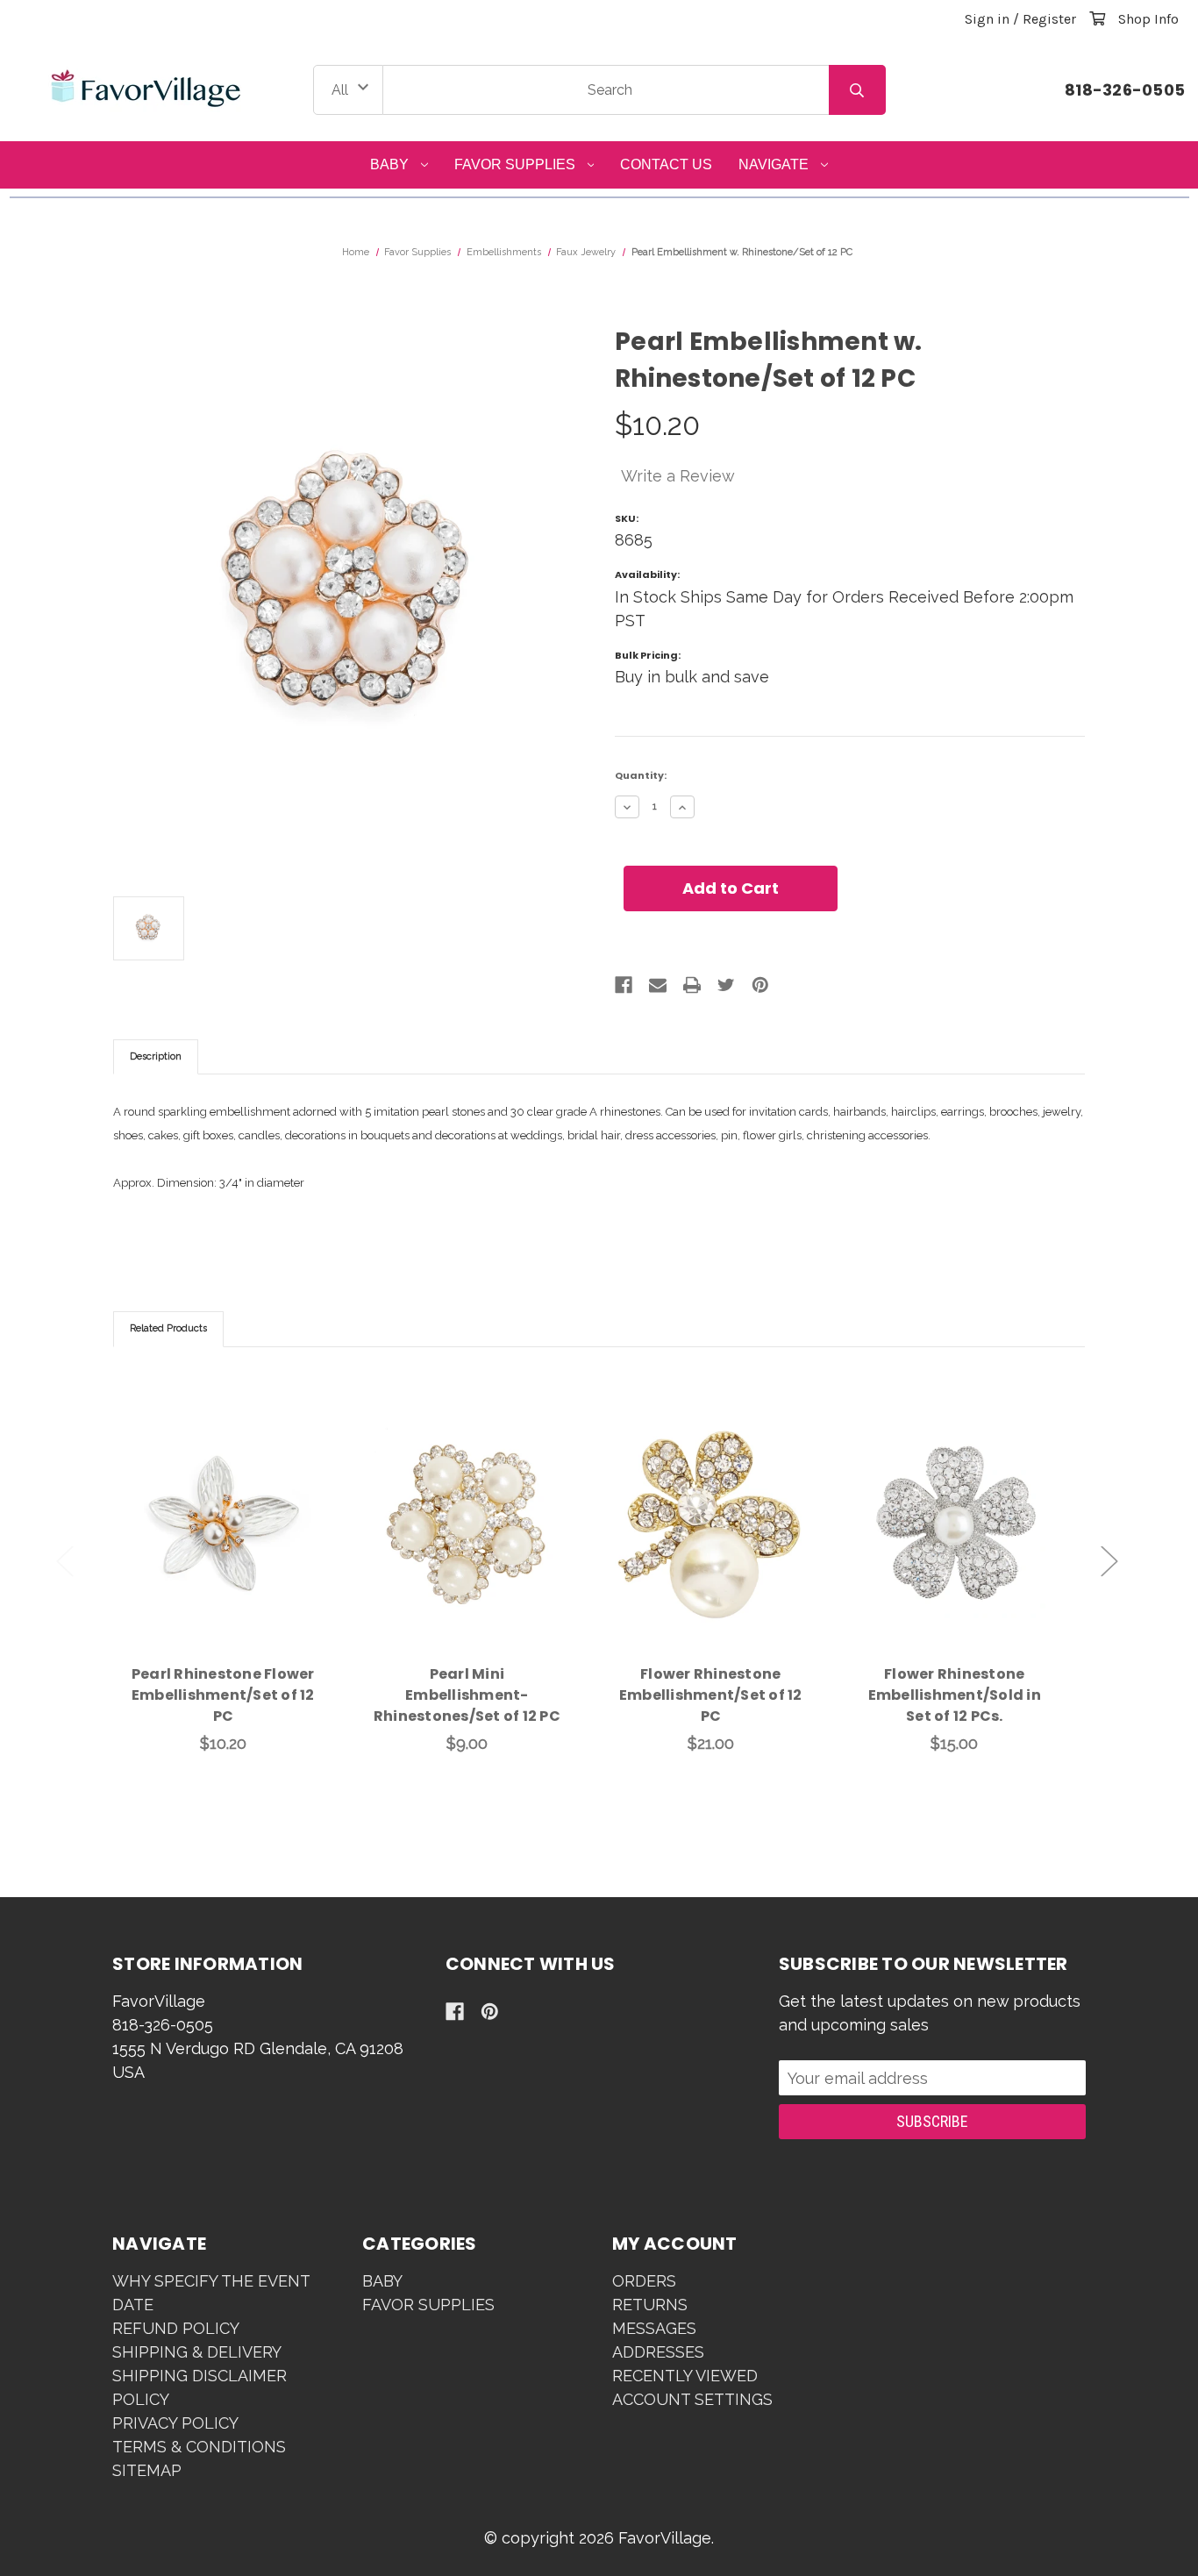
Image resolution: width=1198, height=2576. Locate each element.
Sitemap (147, 2470)
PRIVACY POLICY (175, 2423)
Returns (650, 2305)
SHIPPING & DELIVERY (197, 2352)
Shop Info (1148, 19)
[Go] (857, 90)
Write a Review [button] (678, 476)
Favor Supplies (515, 164)
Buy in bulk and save (692, 677)
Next (1109, 1562)
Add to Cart (233, 1549)
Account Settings (692, 2399)
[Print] (692, 985)
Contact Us (666, 164)
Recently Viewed (685, 2376)
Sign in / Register (1020, 19)
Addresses (658, 2352)
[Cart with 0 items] (1097, 19)
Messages (654, 2328)
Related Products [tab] (168, 1328)
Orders (644, 2281)
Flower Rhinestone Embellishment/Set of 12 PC (711, 1695)
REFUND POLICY (176, 2328)
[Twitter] (726, 985)
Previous (65, 1562)
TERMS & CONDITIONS (199, 2447)
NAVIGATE (774, 164)
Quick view (223, 1503)
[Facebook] (624, 985)
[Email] (658, 985)
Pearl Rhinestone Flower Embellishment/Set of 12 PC (223, 1695)
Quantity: (641, 775)
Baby (389, 164)
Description (156, 1056)
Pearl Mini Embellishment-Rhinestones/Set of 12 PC (467, 1695)
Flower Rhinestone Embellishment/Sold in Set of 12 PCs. (955, 1695)
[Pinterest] (760, 985)
